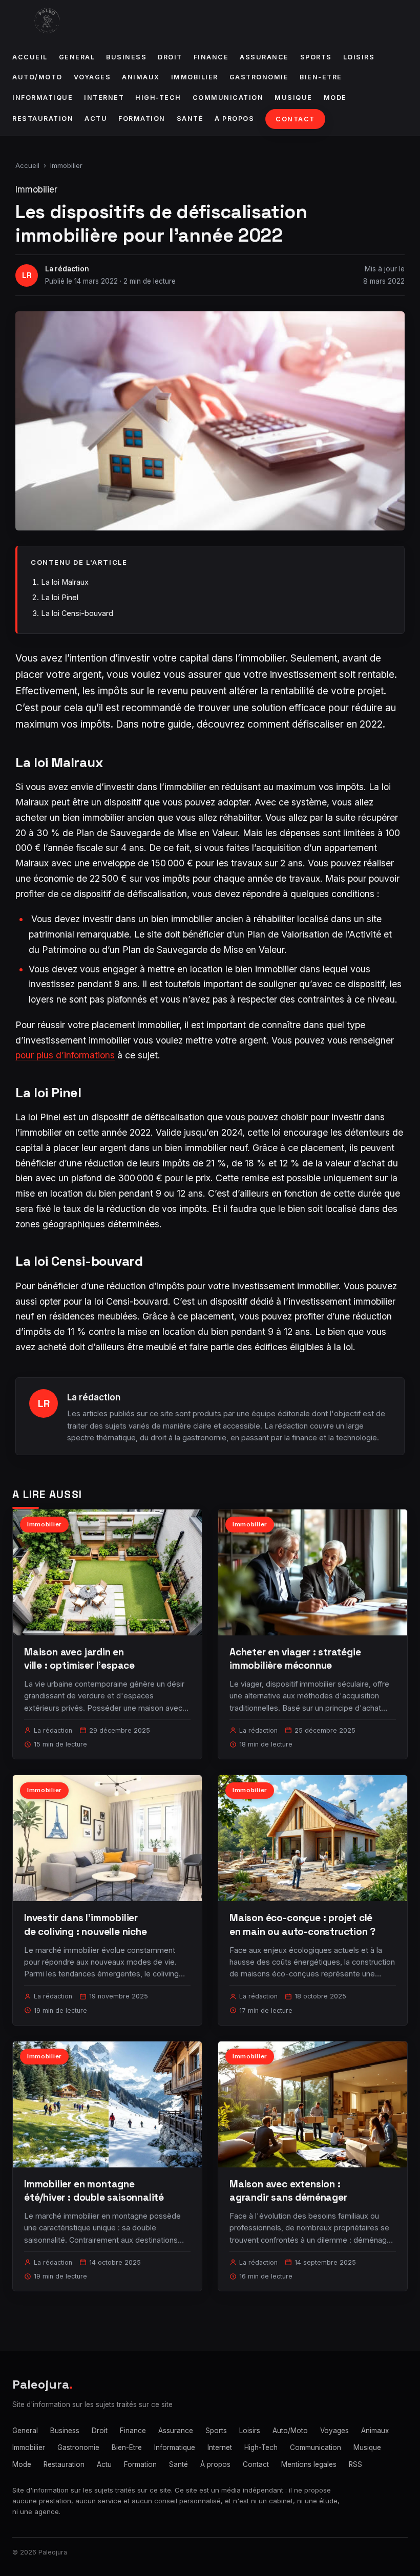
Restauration (43, 119)
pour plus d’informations (65, 1055)
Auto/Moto (37, 77)
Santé (190, 119)
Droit (170, 57)
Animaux (141, 77)
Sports (316, 57)
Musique (293, 98)
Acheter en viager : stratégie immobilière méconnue (295, 1659)
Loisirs (359, 57)
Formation (142, 119)
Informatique (43, 98)
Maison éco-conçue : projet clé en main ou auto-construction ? (302, 1924)
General (77, 57)
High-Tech (158, 98)
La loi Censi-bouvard (77, 613)
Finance (211, 57)
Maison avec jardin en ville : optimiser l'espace (79, 1659)
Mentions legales (309, 2464)
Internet (104, 98)
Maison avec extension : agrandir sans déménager (288, 2191)
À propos (234, 119)
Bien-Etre (321, 77)
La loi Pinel (60, 597)
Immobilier (195, 77)
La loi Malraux (65, 582)
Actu (96, 119)
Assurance (264, 57)
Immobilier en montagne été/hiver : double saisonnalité (94, 2191)
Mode (335, 98)
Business (126, 57)
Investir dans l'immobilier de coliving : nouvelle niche (86, 1924)
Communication (228, 98)
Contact (295, 119)
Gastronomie (259, 77)
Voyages (92, 77)
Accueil (30, 57)
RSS (355, 2464)
